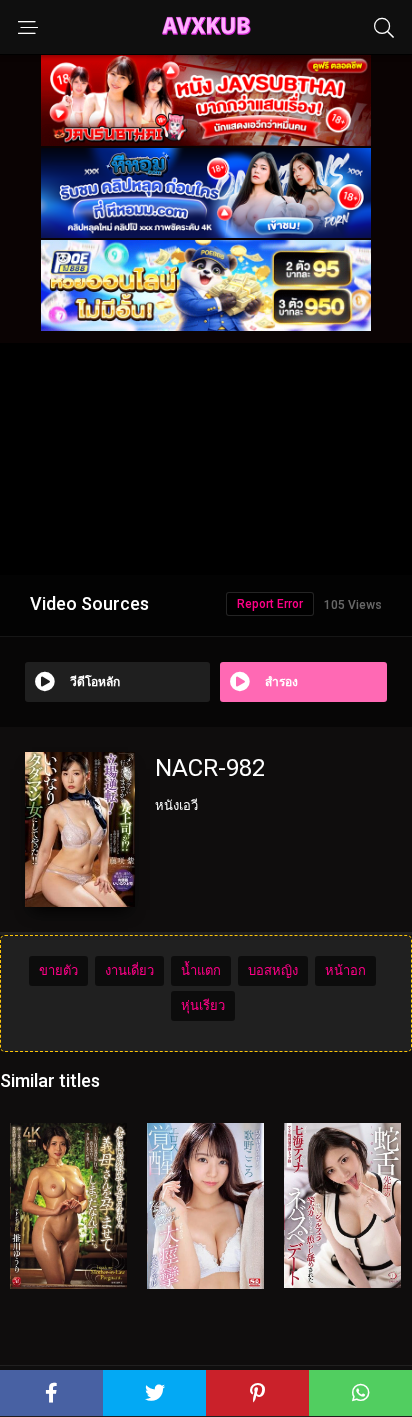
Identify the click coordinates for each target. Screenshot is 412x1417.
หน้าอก (345, 970)
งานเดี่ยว (129, 970)
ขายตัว (58, 970)
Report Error (270, 604)
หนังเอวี (176, 805)
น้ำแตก (201, 970)
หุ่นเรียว (203, 1005)
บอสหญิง (273, 970)
